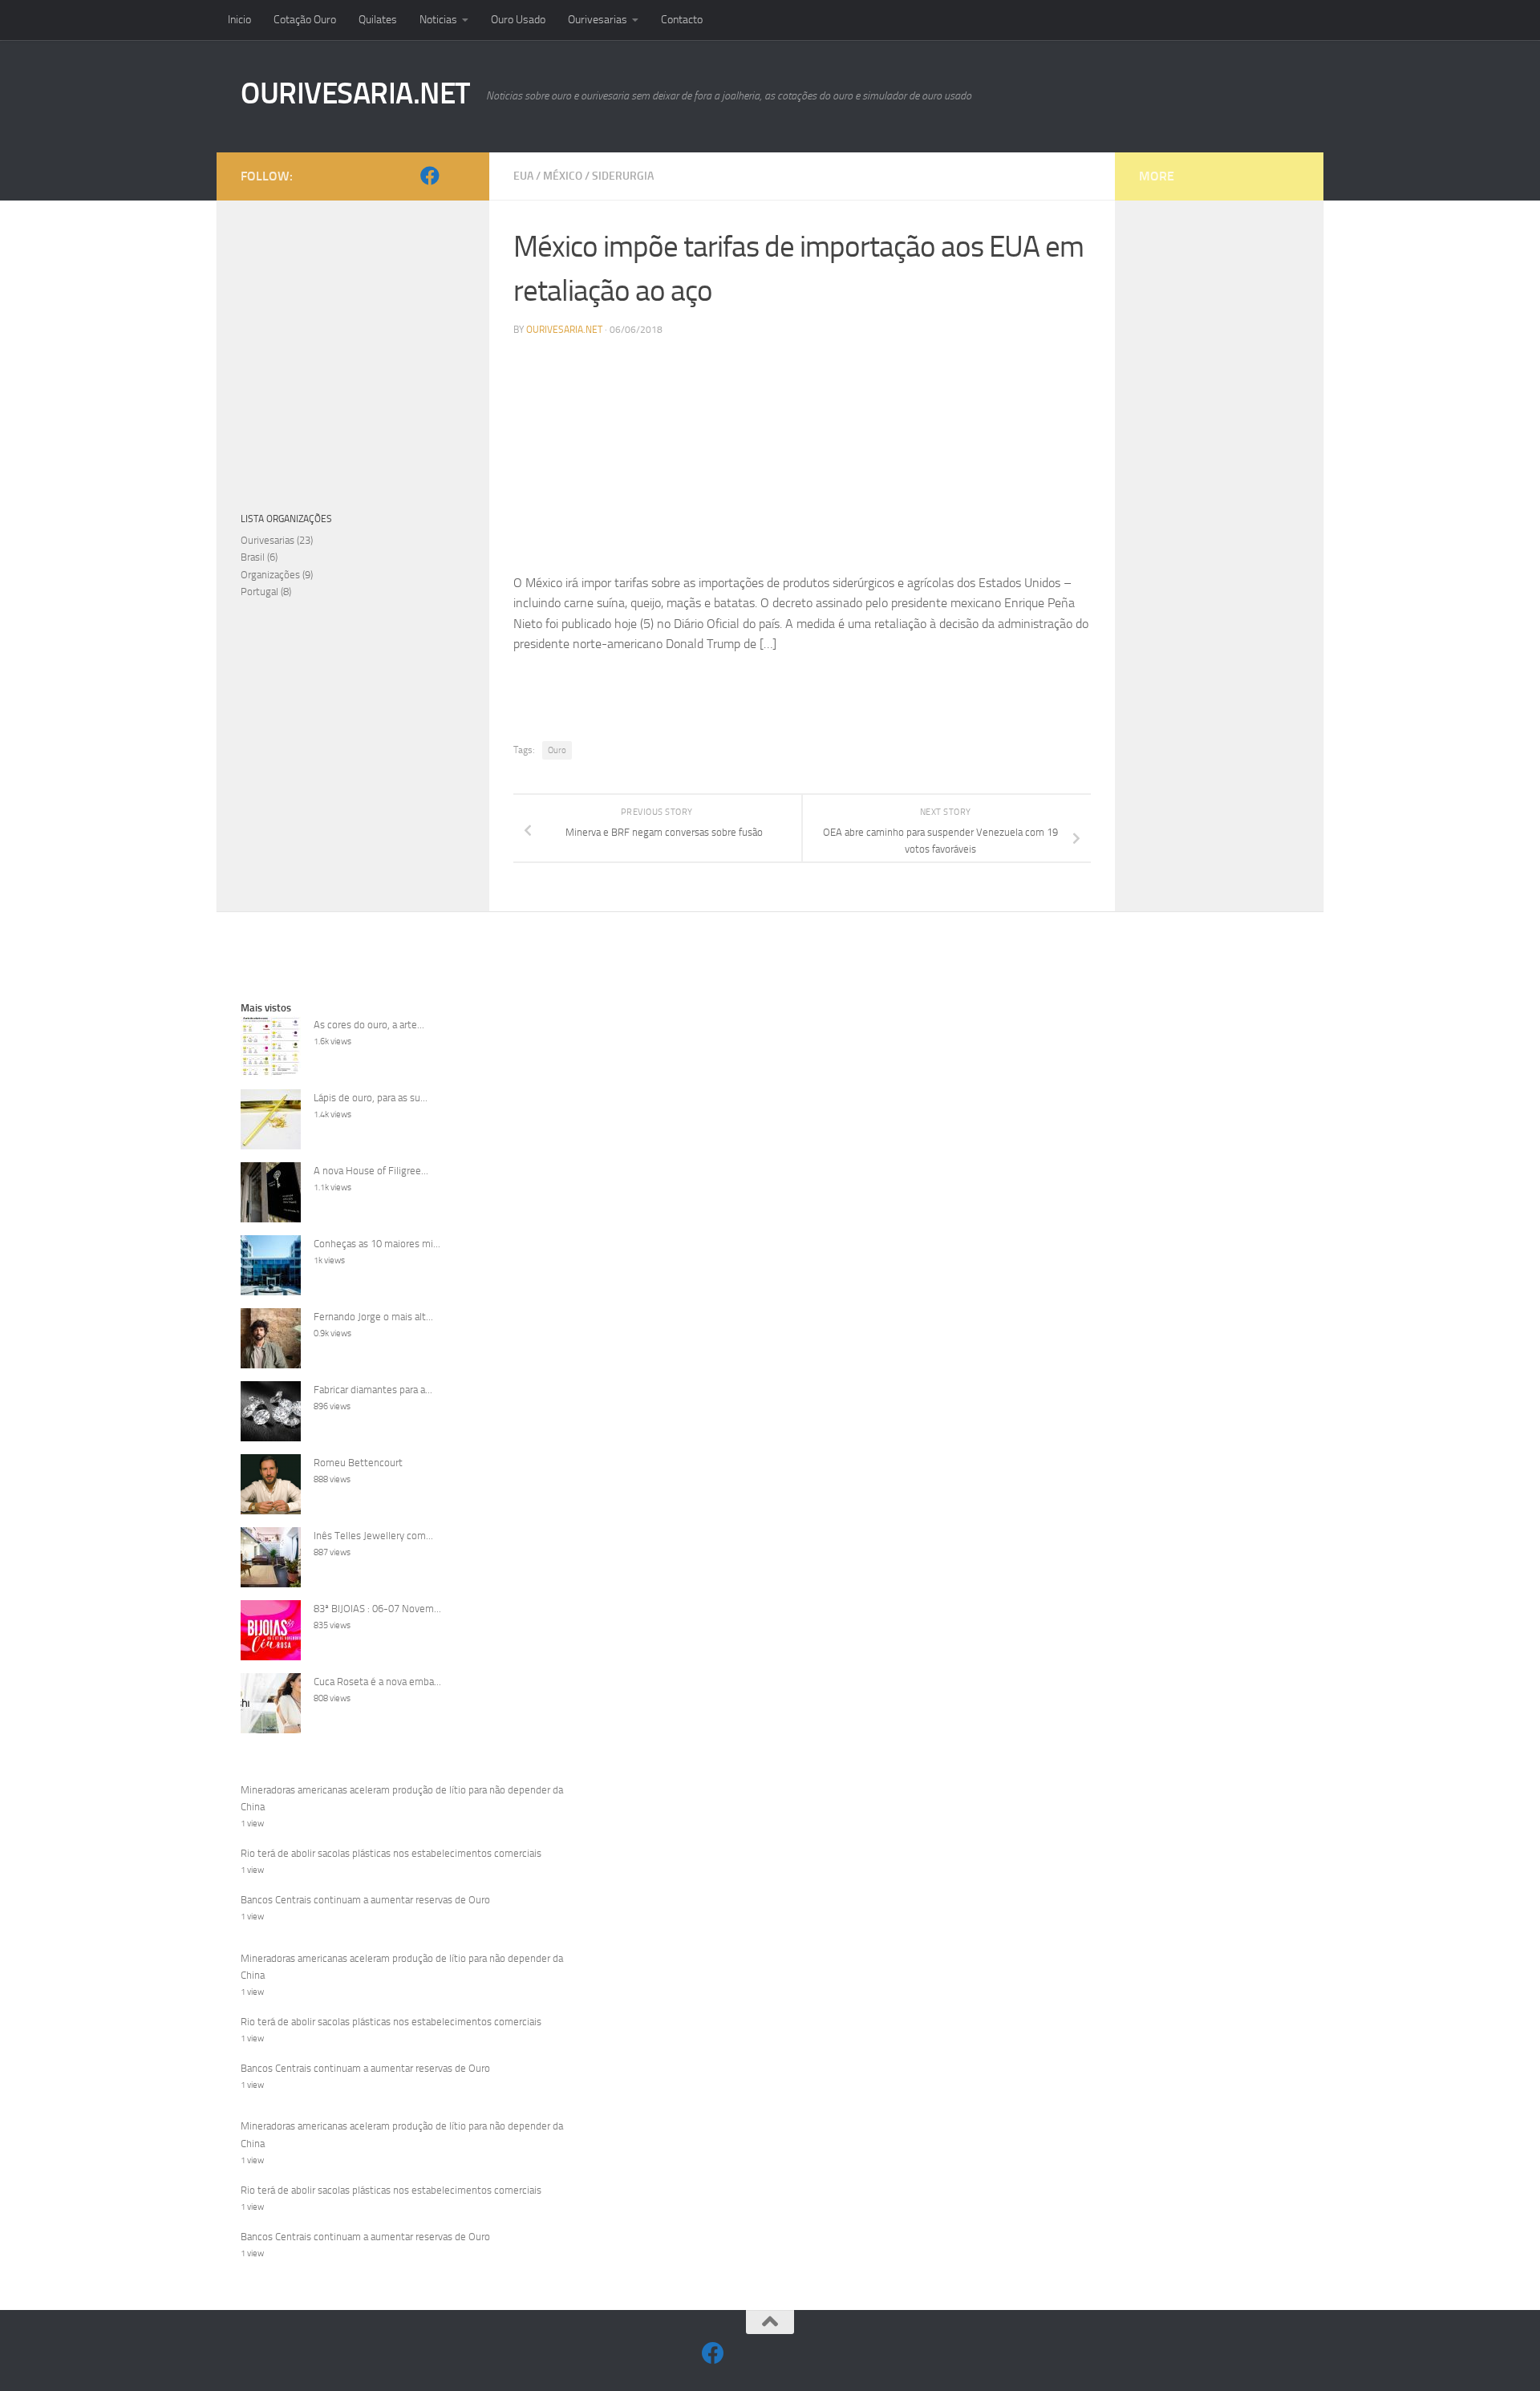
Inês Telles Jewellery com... (373, 1536)
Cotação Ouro (305, 20)
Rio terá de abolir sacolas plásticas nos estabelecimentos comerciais (391, 1853)
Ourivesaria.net (564, 330)
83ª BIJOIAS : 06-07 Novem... (377, 1609)
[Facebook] (430, 176)
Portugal (259, 592)
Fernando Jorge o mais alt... (373, 1317)
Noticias (438, 20)
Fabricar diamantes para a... (373, 1390)
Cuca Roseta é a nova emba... (377, 1682)
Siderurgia (623, 176)
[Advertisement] (802, 460)
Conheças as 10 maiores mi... (377, 1244)
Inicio (239, 20)
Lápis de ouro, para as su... (371, 1098)
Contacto (682, 20)
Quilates (378, 20)
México (563, 176)
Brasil (253, 557)
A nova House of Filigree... (371, 1171)
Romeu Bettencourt (358, 1463)
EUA (523, 176)
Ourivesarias (598, 20)
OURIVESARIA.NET (355, 93)
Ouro (557, 750)
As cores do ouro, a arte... (369, 1025)
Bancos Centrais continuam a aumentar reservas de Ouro (365, 1900)
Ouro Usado (518, 20)
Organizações (270, 575)
